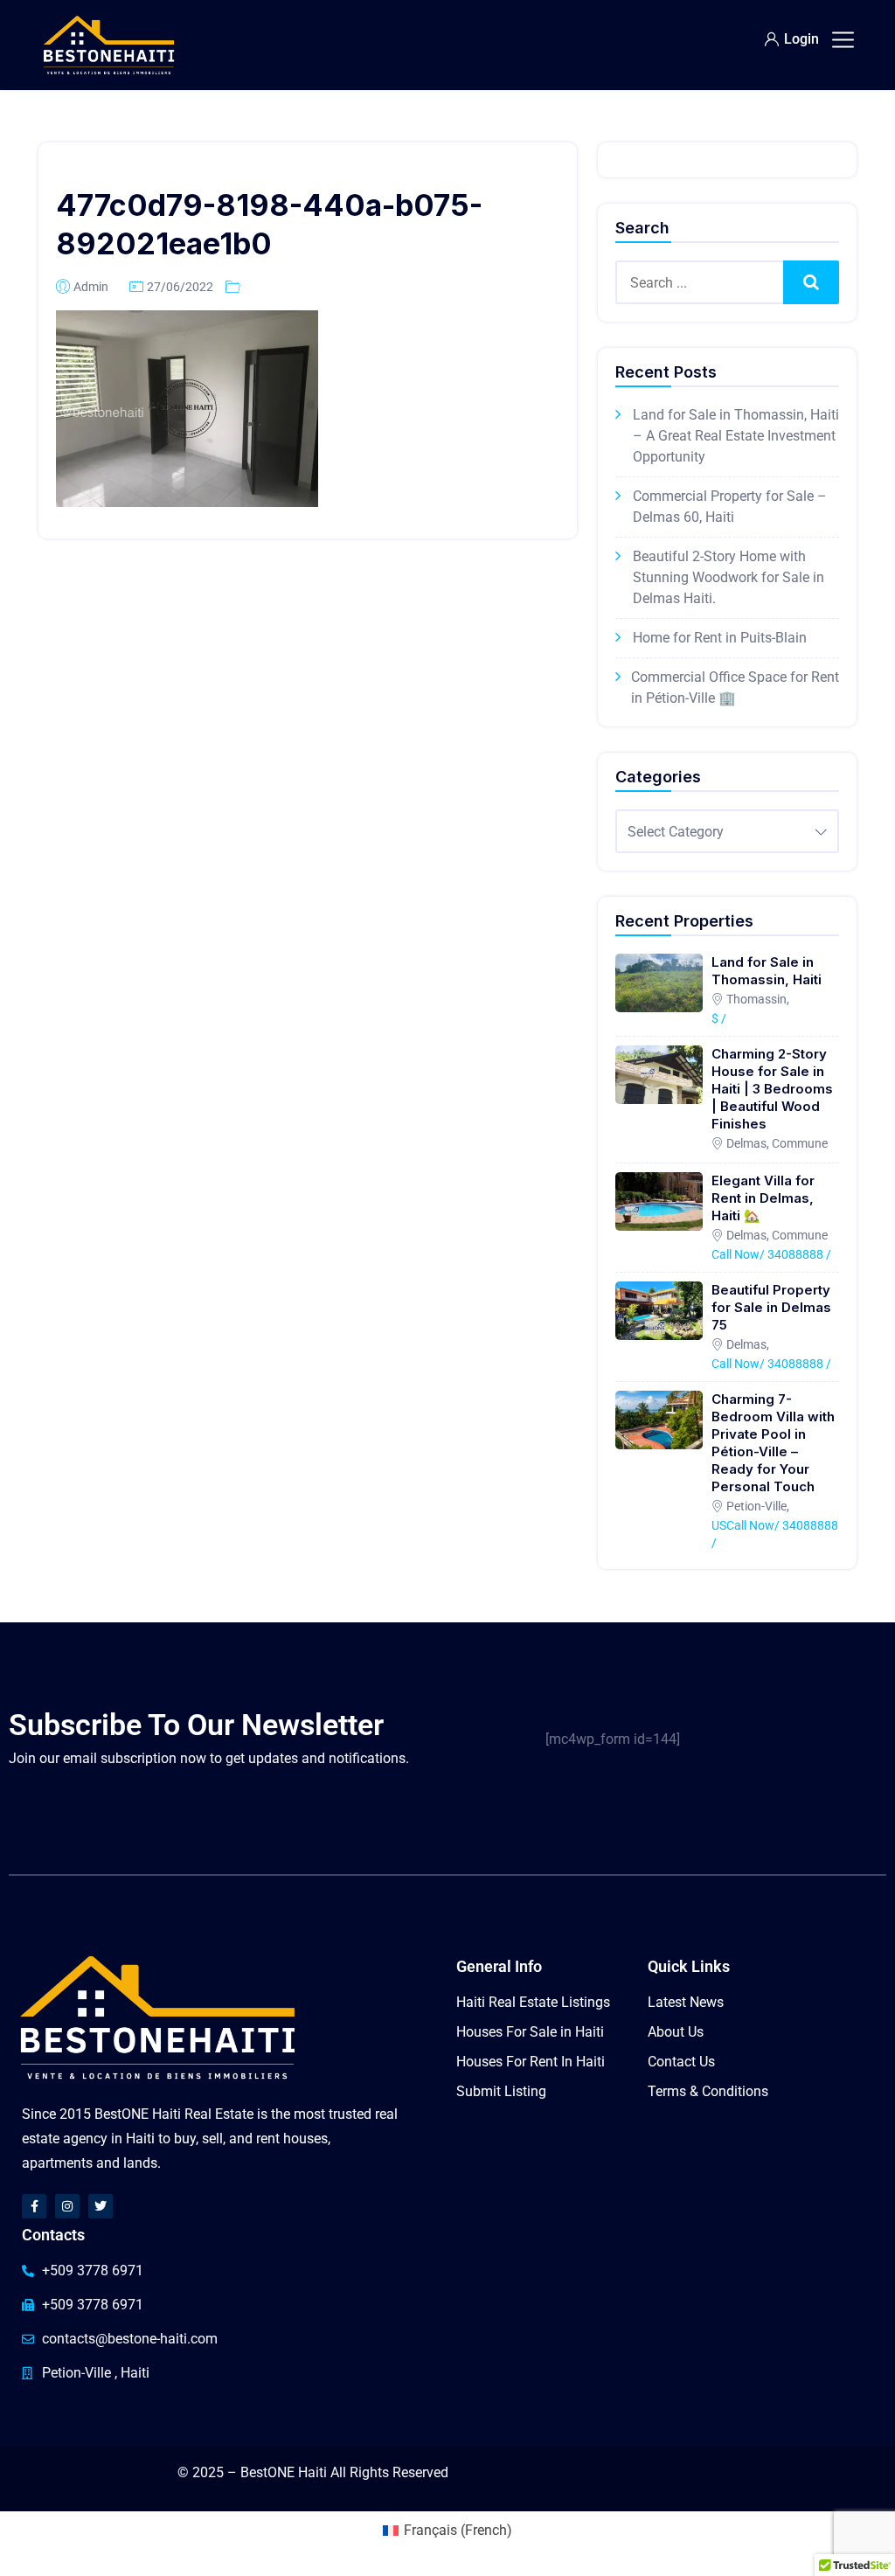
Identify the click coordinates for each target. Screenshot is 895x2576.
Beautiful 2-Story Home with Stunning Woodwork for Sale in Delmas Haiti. (728, 577)
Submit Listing (501, 2091)
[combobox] (727, 831)
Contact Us (681, 2062)
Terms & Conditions (708, 2091)
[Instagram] (67, 2206)
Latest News (686, 2002)
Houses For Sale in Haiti (530, 2032)
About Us (676, 2032)
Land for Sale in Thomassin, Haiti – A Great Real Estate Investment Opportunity (736, 436)
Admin (91, 287)
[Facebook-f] (34, 2206)
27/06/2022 (180, 287)
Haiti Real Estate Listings (533, 2002)
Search (811, 282)
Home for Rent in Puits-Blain (720, 638)
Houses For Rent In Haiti (531, 2062)
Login (801, 39)
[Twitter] (101, 2206)
